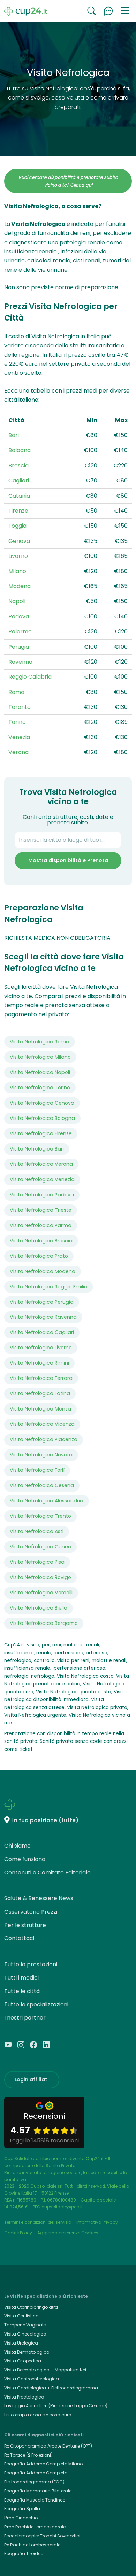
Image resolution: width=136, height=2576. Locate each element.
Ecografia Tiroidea (24, 2554)
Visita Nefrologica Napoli (40, 1072)
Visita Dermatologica (27, 2352)
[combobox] (68, 840)
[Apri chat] (108, 11)
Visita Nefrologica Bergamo (44, 1623)
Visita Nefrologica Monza (40, 1409)
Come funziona (25, 1859)
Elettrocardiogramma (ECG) (34, 2482)
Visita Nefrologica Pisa (37, 1562)
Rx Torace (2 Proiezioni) (28, 2455)
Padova (19, 617)
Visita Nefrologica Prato (39, 1256)
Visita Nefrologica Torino (40, 1088)
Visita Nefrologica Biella (39, 1608)
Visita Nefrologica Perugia (42, 1302)
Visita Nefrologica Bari (37, 1149)
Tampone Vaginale (25, 2325)
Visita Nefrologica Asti (37, 1531)
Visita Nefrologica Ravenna (43, 1317)
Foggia (17, 526)
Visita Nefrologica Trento (40, 1516)
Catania (19, 496)
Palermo (20, 631)
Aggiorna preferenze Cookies (68, 2233)
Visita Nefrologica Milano (40, 1057)
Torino (17, 722)
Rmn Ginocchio (21, 2518)
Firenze (18, 511)
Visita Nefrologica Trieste (41, 1210)
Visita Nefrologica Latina (40, 1393)
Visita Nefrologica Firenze (41, 1133)
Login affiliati (32, 2079)
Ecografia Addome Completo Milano (43, 2464)
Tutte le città (22, 1991)
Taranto (20, 707)
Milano (17, 571)
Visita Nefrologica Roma (40, 1042)
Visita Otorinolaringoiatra (31, 2307)
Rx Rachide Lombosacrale (32, 2545)
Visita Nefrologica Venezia (42, 1179)
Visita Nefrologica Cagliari (42, 1332)
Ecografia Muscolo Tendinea (35, 2500)
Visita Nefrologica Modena (43, 1271)
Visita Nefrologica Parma (41, 1225)
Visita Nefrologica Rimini (39, 1363)
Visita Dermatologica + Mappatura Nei (45, 2370)
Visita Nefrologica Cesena (42, 1485)
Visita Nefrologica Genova (42, 1103)
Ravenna (20, 662)
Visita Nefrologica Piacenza (44, 1439)
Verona (18, 752)
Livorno (18, 556)
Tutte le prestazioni (31, 1964)
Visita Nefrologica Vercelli (41, 1593)
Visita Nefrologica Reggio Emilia (49, 1287)
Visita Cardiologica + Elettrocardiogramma (51, 2388)
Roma (16, 692)
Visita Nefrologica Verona (41, 1164)
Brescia (18, 465)
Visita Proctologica (24, 2397)
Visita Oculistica (21, 2316)
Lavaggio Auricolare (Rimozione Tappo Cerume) (56, 2406)
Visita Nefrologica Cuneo (40, 1547)
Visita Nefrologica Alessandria (47, 1501)
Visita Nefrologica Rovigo (40, 1577)
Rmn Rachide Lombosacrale (35, 2527)
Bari (14, 435)
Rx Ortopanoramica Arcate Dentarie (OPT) (48, 2446)
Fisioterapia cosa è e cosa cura (38, 2415)
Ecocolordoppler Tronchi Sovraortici (42, 2536)
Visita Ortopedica (23, 2361)
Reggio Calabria (30, 677)
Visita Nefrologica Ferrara (41, 1378)
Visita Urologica (21, 2343)
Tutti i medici (21, 1978)
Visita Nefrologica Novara (41, 1455)
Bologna (20, 450)
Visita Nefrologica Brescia (41, 1241)
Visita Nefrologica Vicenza (42, 1424)
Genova (19, 541)
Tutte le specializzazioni (36, 2004)
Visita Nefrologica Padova (42, 1195)
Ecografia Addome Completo (36, 2473)
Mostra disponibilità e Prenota (68, 860)
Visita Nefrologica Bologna (42, 1118)
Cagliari (19, 480)
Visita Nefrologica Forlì (37, 1470)
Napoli (17, 601)
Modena (20, 586)
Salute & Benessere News (39, 1898)
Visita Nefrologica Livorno (41, 1348)
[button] (125, 11)
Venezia (19, 737)
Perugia (19, 647)
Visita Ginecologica (25, 2334)
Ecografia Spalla (22, 2509)
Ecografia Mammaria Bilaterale (38, 2491)
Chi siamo (17, 1846)
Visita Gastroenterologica (32, 2379)
